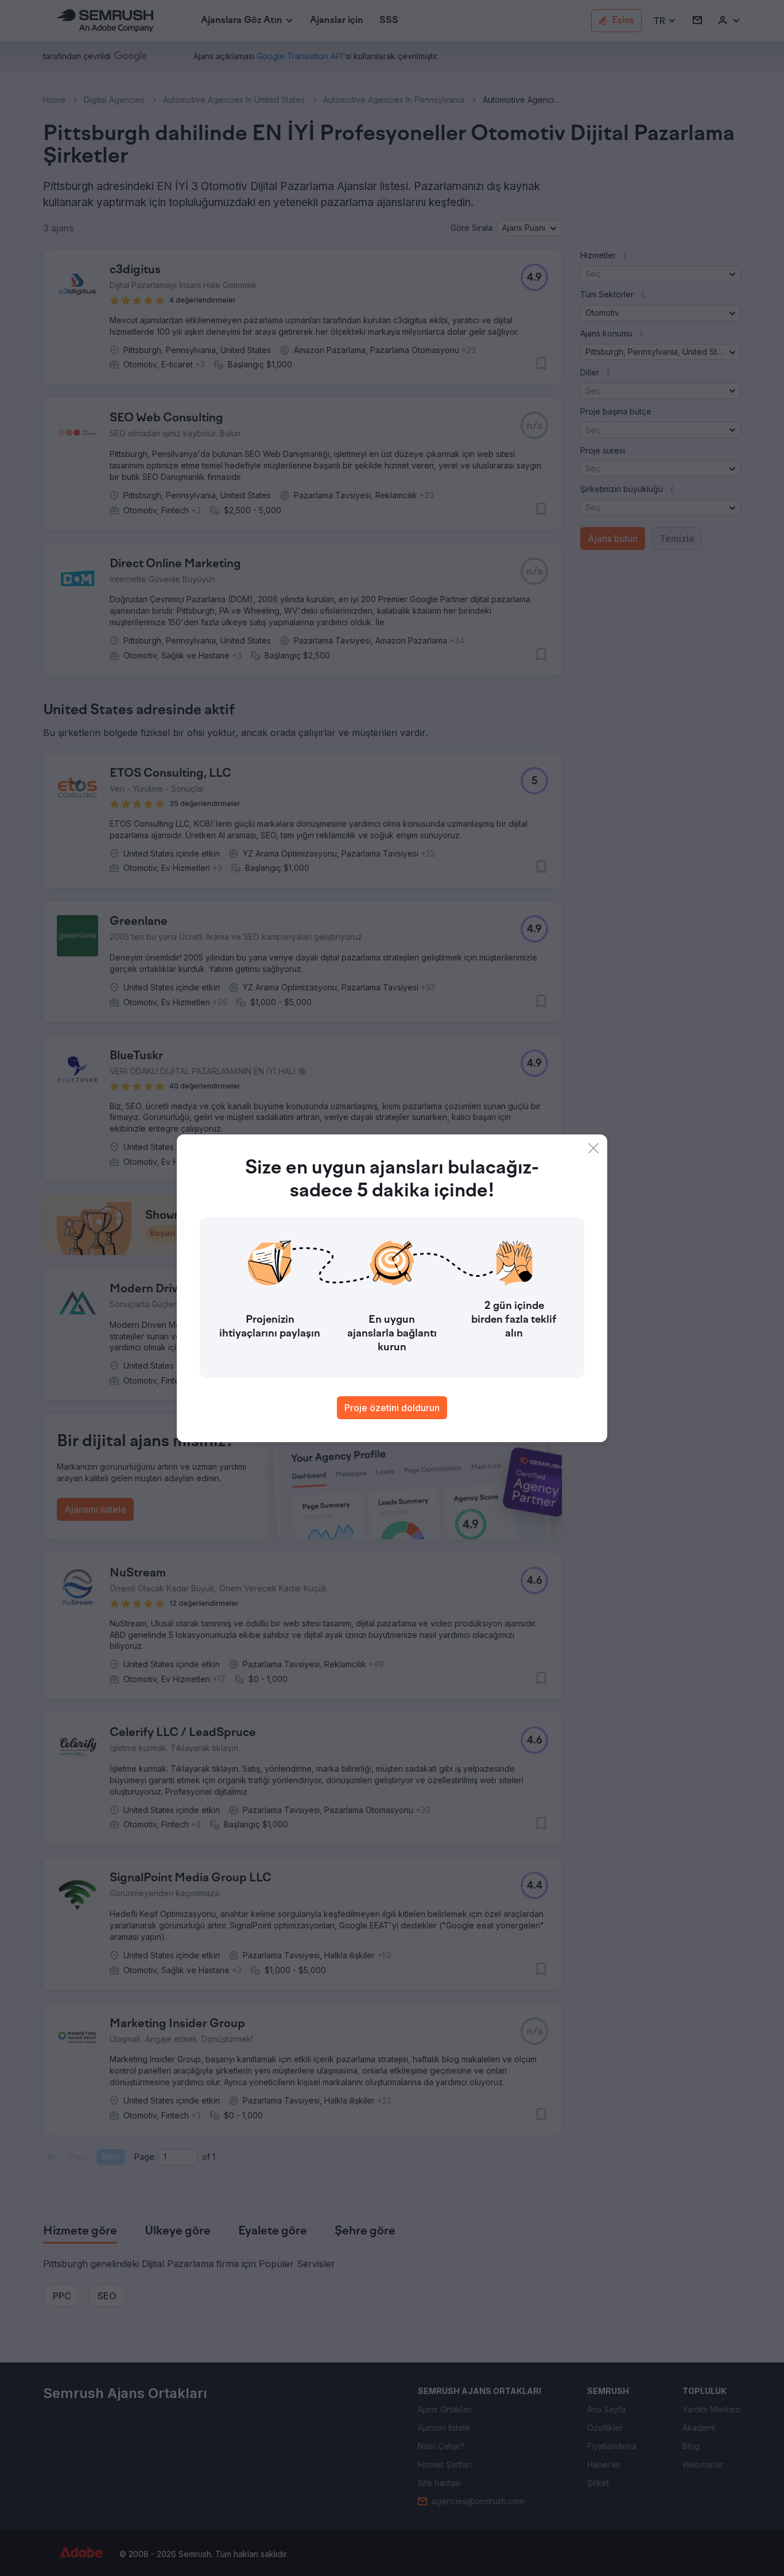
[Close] (593, 1148)
